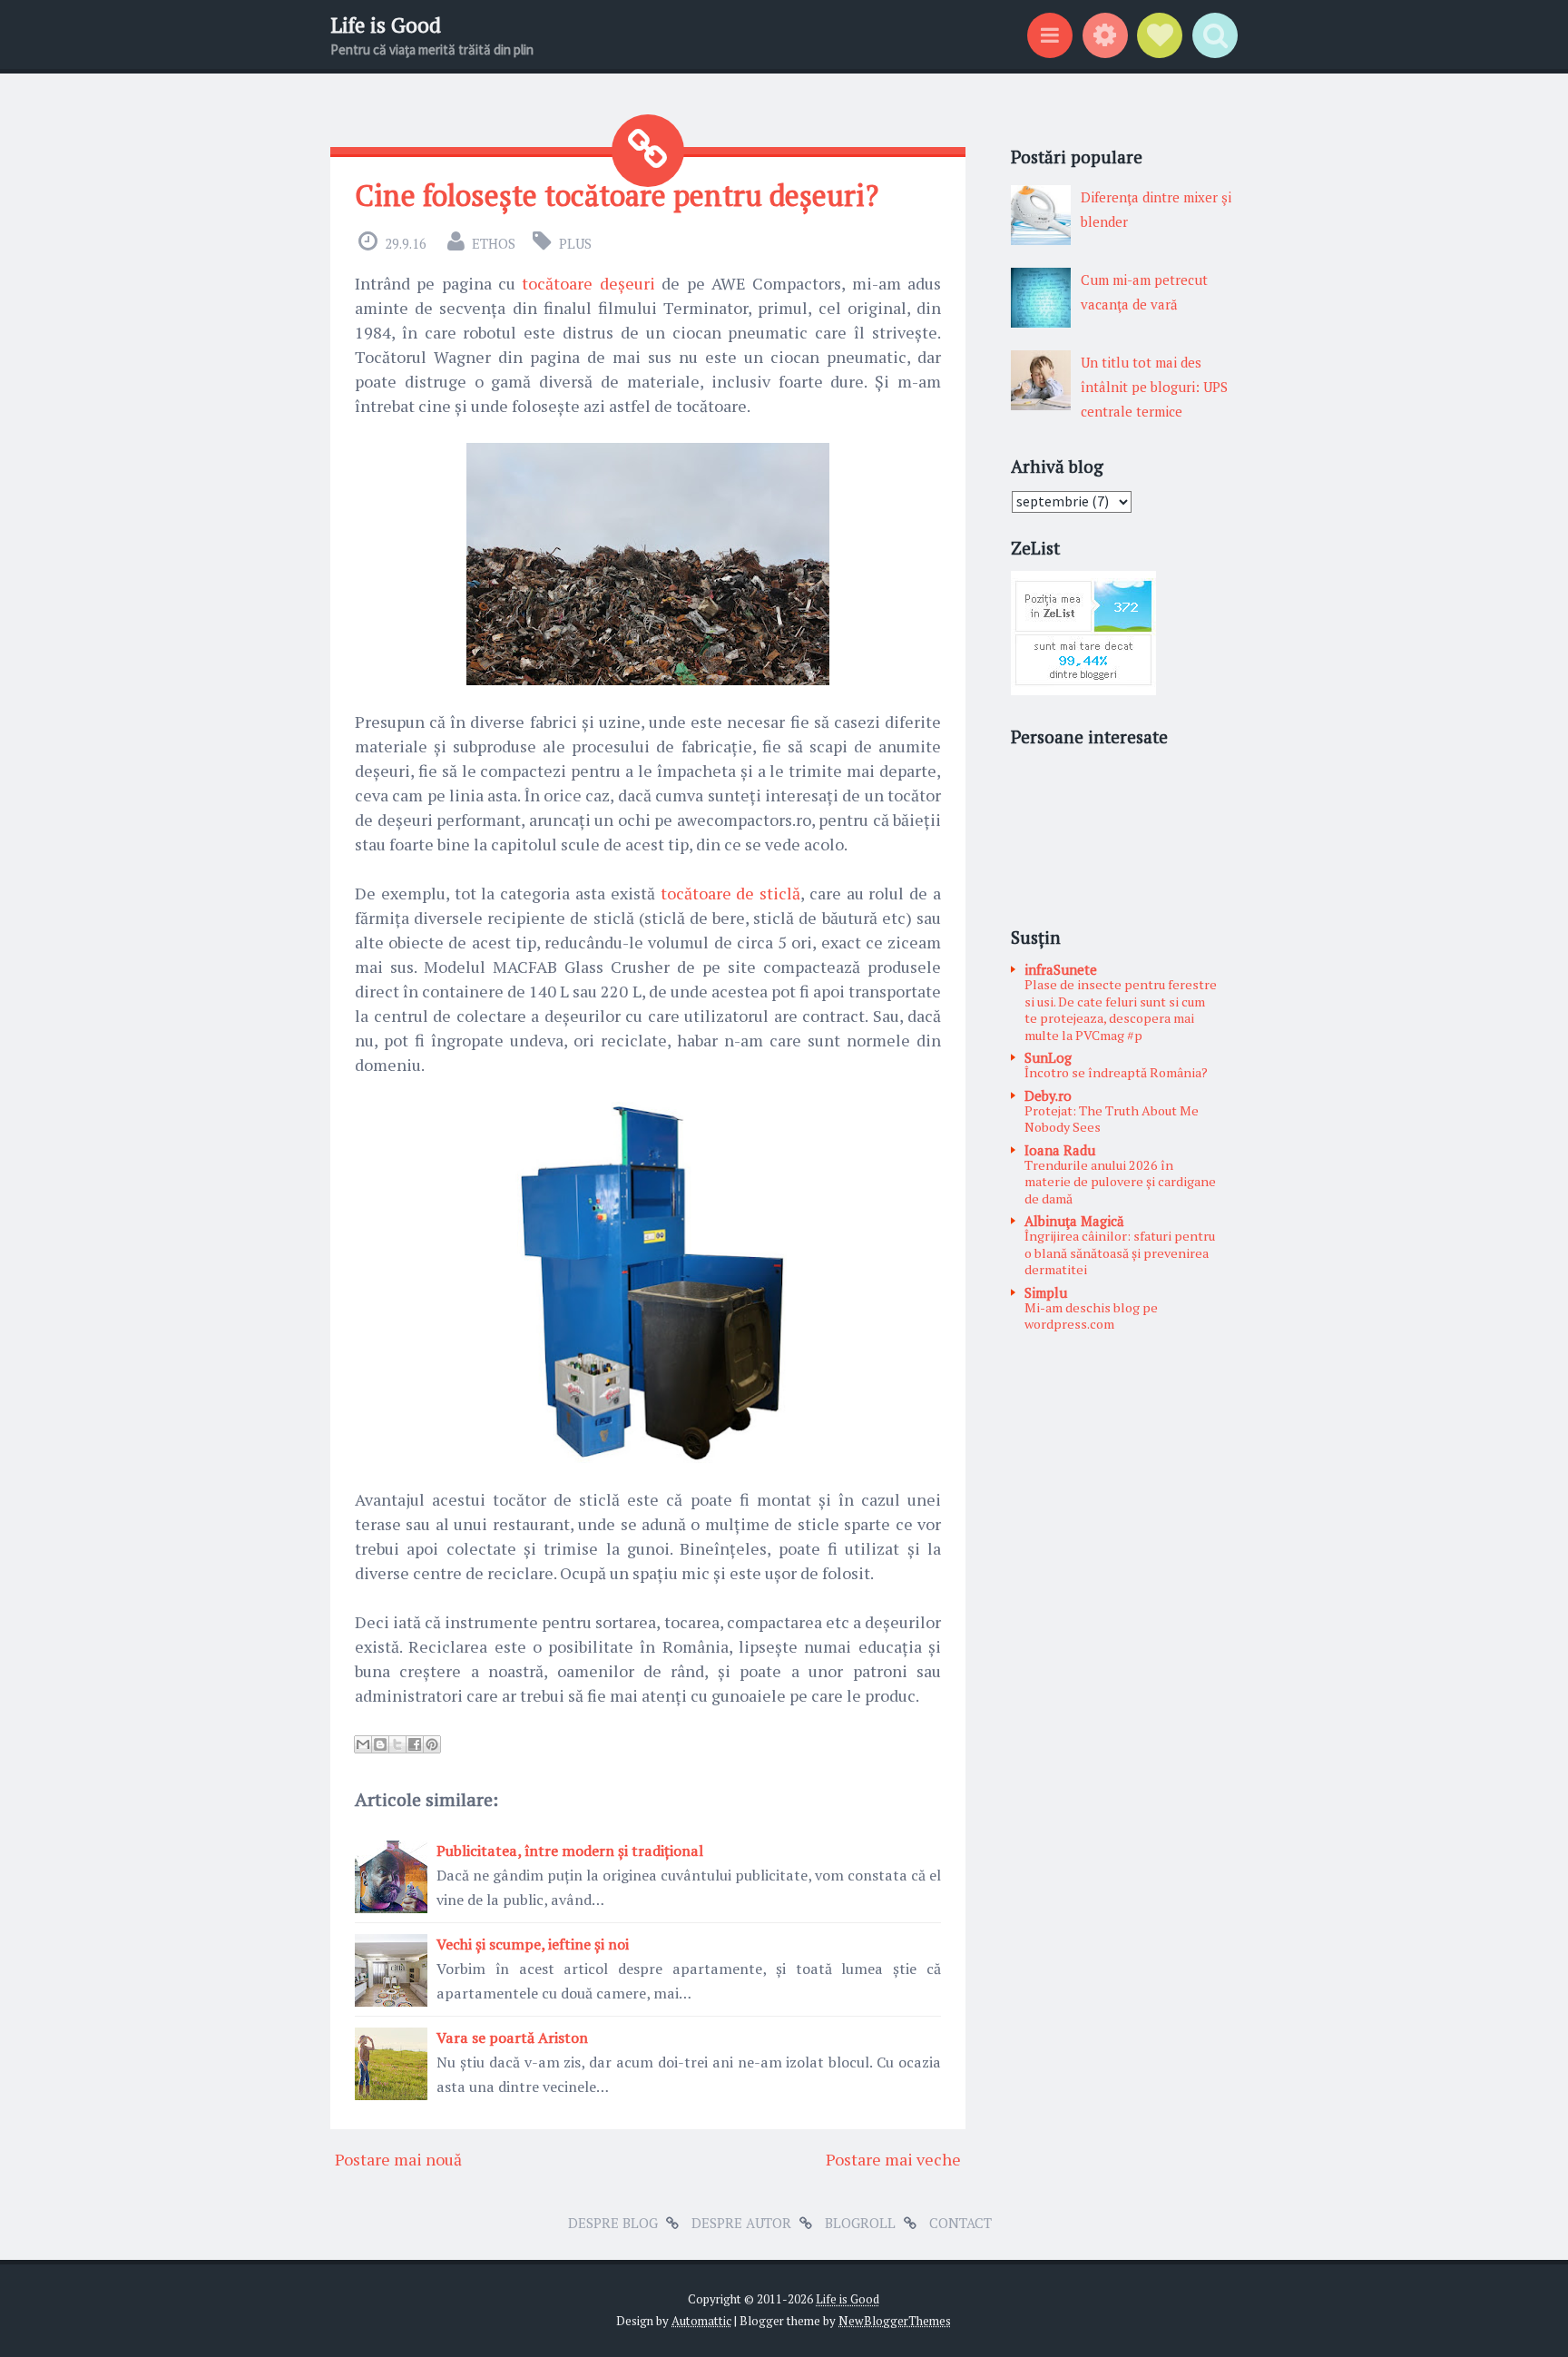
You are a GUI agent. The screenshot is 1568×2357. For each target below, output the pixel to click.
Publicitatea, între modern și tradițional (570, 1851)
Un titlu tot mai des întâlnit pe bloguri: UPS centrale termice (1154, 387)
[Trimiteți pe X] (397, 1744)
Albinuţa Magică (1074, 1221)
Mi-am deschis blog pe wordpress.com (1091, 1316)
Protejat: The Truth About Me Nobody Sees (1112, 1119)
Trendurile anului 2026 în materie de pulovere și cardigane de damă (1120, 1182)
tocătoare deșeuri (588, 283)
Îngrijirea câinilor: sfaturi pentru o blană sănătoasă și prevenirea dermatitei (1120, 1252)
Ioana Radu (1060, 1150)
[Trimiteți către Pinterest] (432, 1744)
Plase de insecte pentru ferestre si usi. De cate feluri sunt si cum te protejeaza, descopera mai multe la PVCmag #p (1121, 1010)
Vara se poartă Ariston (512, 2038)
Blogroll (860, 2223)
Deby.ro (1048, 1095)
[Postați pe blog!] (380, 1744)
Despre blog (613, 2223)
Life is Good (386, 25)
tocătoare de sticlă (731, 893)
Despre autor (741, 2223)
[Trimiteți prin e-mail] (363, 1744)
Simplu (1046, 1292)
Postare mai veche (893, 2159)
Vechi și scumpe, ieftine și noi (533, 1944)
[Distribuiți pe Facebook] (415, 1744)
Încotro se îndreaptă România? (1116, 1072)
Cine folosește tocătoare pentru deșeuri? (617, 195)
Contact (960, 2223)
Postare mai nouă (398, 2159)
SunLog (1048, 1057)
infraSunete (1061, 969)
